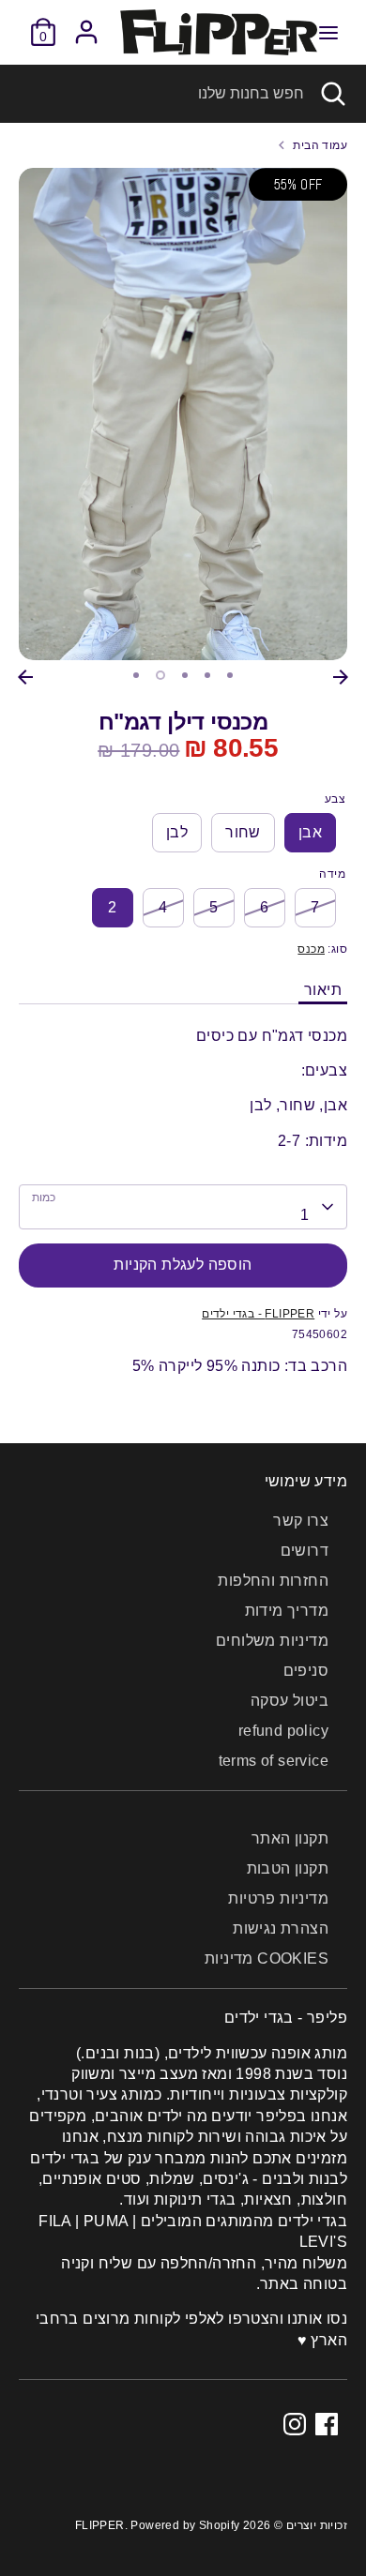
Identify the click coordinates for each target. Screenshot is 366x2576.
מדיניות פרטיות (278, 1898)
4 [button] (207, 675)
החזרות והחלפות (273, 1581)
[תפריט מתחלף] (328, 32)
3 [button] (185, 675)
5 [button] (230, 675)
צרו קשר (301, 1521)
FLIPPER (100, 2525)
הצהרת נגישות (281, 1928)
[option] (183, 414)
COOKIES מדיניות (267, 1958)
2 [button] (160, 675)
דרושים (305, 1551)
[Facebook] (327, 2424)
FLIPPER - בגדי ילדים (258, 1314)
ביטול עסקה (290, 1701)
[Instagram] (295, 2424)
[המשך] (341, 677)
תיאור (323, 990)
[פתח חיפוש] (335, 94)
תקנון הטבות (288, 1868)
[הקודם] (25, 677)
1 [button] (136, 675)
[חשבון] (86, 23)
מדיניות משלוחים (272, 1641)
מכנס (311, 949)
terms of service (274, 1761)
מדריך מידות (287, 1611)
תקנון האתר (290, 1838)
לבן (177, 832)
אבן (310, 832)
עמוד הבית (320, 145)
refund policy (283, 1731)
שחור (243, 832)
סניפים (306, 1671)
